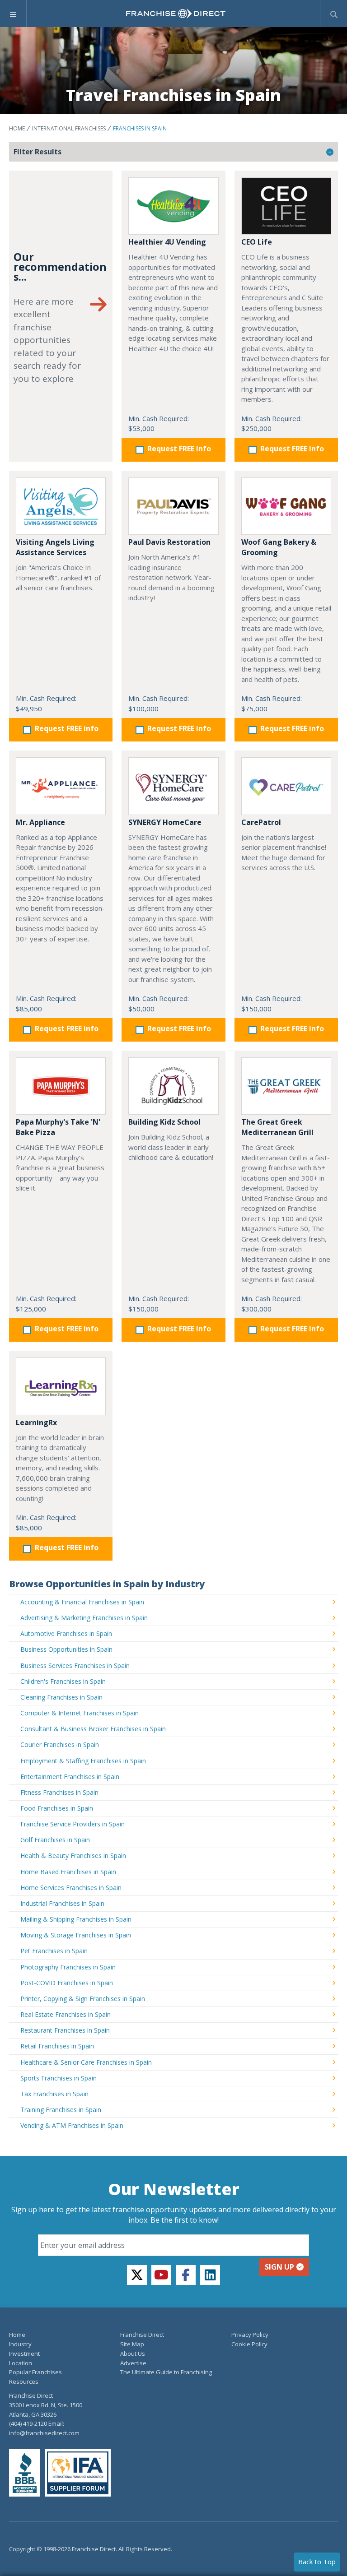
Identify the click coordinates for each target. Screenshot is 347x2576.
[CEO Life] (286, 206)
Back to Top (317, 2562)
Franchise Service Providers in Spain (73, 1824)
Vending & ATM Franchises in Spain (72, 2125)
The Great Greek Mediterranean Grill (277, 1127)
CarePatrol (261, 822)
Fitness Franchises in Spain (59, 1792)
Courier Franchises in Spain (60, 1744)
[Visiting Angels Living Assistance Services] (61, 506)
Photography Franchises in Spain (68, 1967)
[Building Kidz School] (173, 1086)
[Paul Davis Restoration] (173, 506)
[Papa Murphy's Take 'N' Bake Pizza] (61, 1086)
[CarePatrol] (286, 786)
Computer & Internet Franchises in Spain (80, 1713)
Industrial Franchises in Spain (62, 1903)
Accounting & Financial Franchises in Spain (82, 1602)
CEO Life (257, 242)
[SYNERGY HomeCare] (173, 786)
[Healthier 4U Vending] (173, 206)
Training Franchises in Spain (61, 2110)
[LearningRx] (61, 1386)
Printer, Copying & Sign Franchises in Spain (83, 1999)
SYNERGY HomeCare (165, 822)
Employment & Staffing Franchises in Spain (83, 1761)
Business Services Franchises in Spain (75, 1666)
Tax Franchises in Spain (54, 2094)
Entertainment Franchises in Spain (70, 1777)
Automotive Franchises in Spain (66, 1633)
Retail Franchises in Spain (57, 2046)
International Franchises (69, 128)
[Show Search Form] (334, 14)
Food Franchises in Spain (57, 1808)
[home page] (176, 14)
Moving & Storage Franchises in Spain (76, 1935)
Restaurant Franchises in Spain (65, 2030)
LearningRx (36, 1422)
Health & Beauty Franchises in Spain (73, 1856)
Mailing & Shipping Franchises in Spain (76, 1919)
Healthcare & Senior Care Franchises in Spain (86, 2062)
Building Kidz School (164, 1122)
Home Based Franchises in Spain (68, 1872)
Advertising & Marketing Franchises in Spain (84, 1618)
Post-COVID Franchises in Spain (67, 1983)
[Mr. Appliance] (61, 786)
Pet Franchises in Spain (54, 1951)
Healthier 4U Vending (167, 242)
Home (17, 128)
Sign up (279, 2267)
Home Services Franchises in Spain (71, 1888)
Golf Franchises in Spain (55, 1840)
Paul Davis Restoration (169, 542)
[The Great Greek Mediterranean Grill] (286, 1086)
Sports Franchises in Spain (59, 2078)
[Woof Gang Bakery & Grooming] (286, 506)
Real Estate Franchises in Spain (66, 2014)
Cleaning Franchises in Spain (61, 1697)
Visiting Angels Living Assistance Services (55, 547)
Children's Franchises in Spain (63, 1681)
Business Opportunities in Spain (66, 1649)
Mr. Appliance (40, 822)
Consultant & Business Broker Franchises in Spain (93, 1729)
